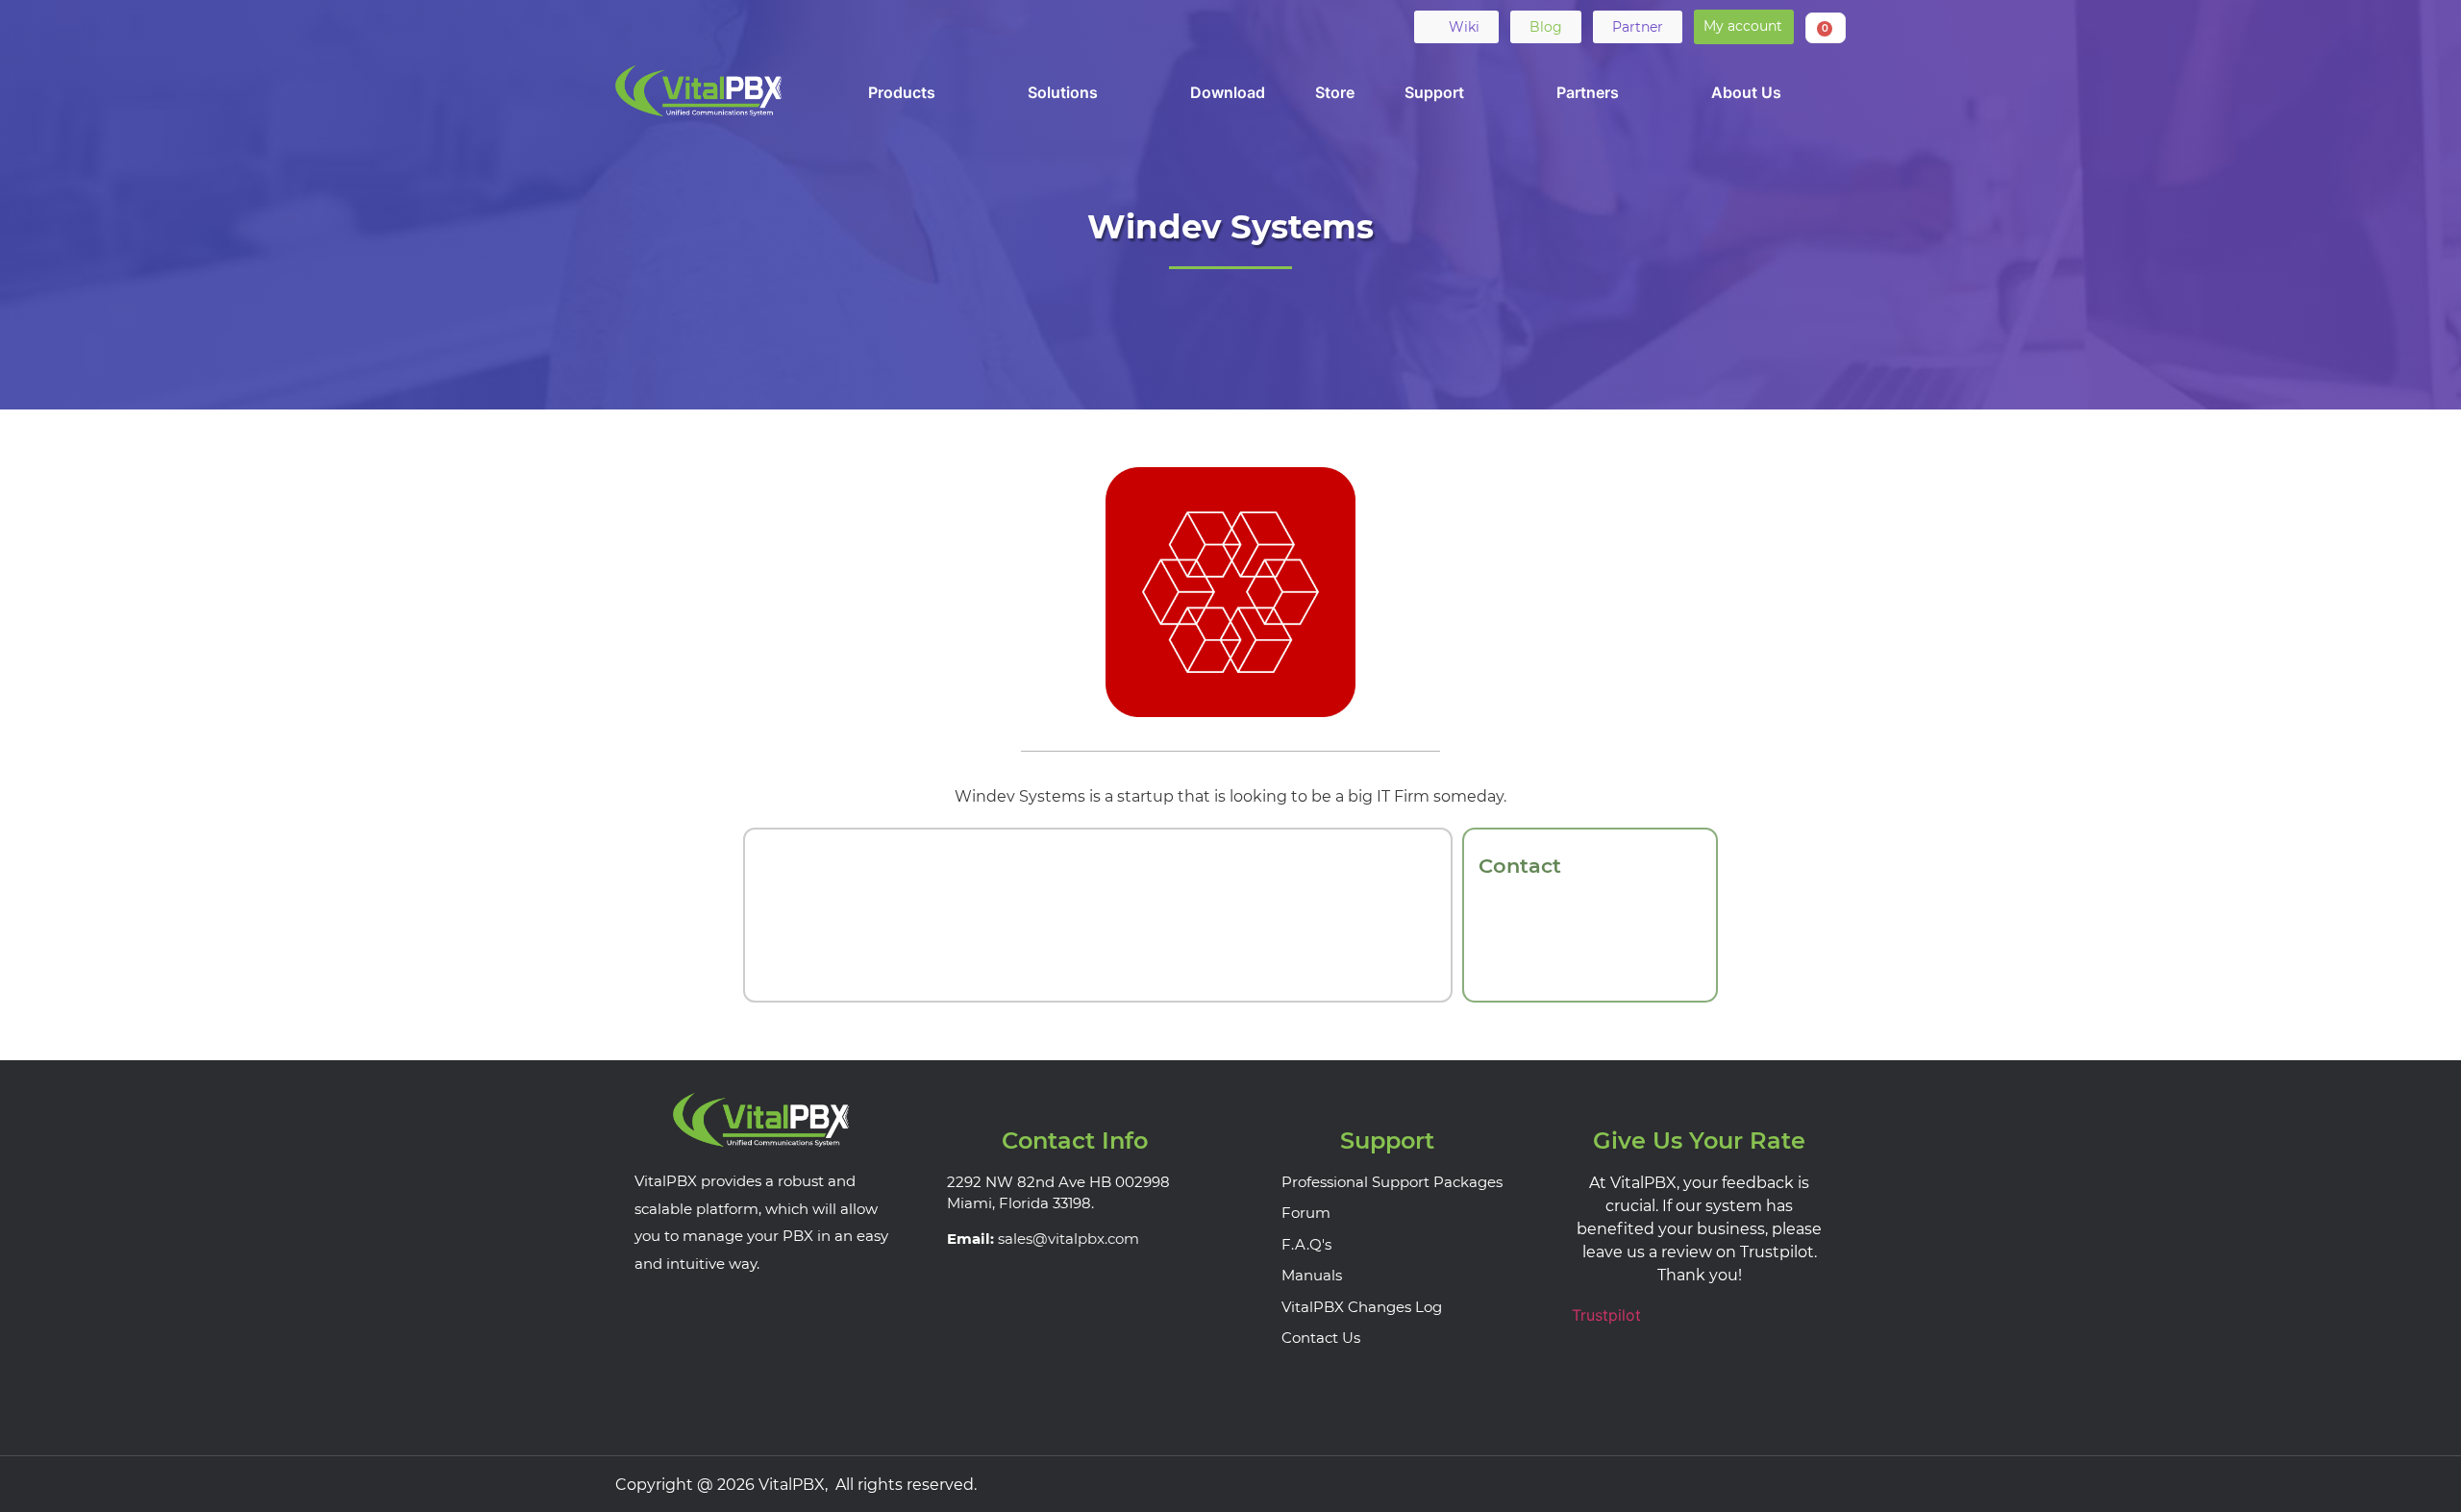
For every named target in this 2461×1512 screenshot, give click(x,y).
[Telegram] (782, 26)
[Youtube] (744, 26)
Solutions (1063, 92)
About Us (1746, 92)
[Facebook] (632, 26)
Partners (1588, 92)
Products (902, 92)
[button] (1744, 27)
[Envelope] (819, 26)
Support (1434, 92)
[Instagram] (1827, 1484)
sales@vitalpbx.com (1069, 1239)
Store (1335, 92)
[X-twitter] (669, 26)
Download (1228, 92)
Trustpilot (1606, 1315)
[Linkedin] (707, 26)
